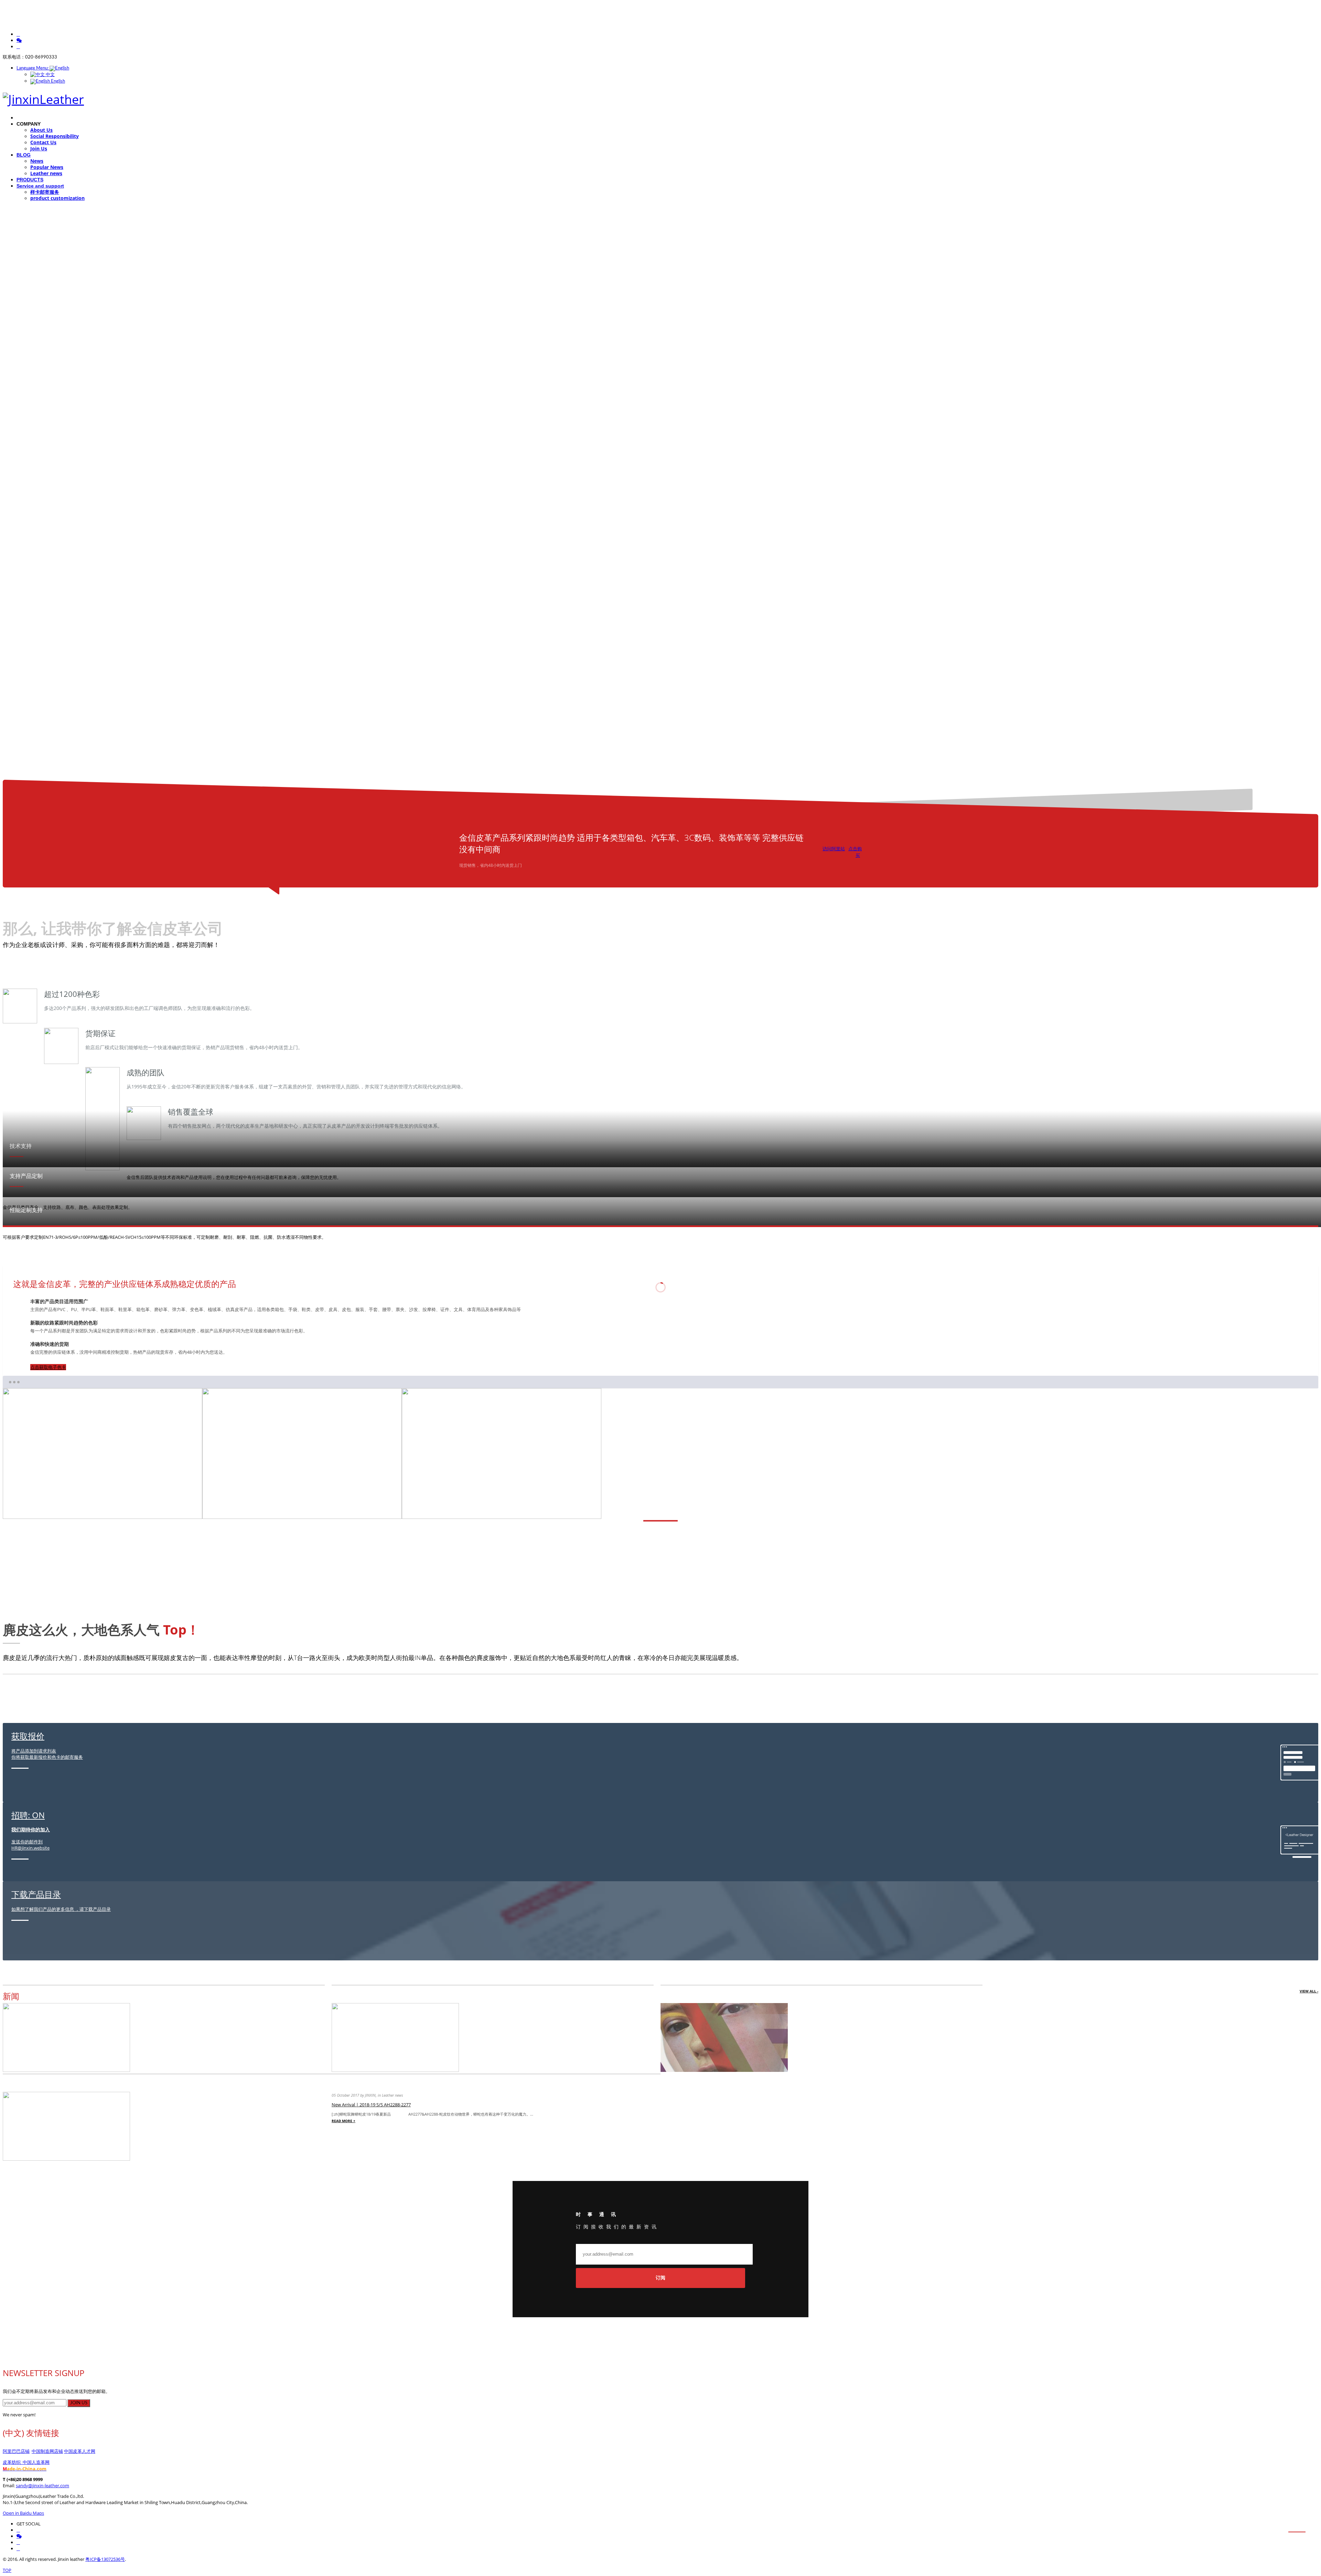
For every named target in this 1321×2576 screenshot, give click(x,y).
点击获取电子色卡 (48, 1367)
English (57, 81)
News (37, 161)
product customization (57, 198)
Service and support (40, 186)
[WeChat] (19, 40)
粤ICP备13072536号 (105, 2559)
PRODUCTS (30, 180)
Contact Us (43, 142)
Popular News (47, 167)
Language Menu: (33, 68)
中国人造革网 (36, 2462)
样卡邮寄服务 (45, 192)
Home (23, 118)
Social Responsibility (55, 136)
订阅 (660, 2278)
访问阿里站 (834, 849)
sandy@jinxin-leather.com (42, 2485)
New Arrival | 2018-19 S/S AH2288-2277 (371, 2105)
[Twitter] (18, 47)
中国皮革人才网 (80, 2451)
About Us (41, 130)
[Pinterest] (18, 2549)
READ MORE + (343, 2121)
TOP (7, 2570)
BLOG (24, 155)
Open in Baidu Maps (23, 2513)
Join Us (39, 148)
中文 (50, 75)
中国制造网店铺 (47, 2451)
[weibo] (18, 34)
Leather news (46, 173)
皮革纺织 (13, 2462)
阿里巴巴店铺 (16, 2451)
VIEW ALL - (1309, 1991)
